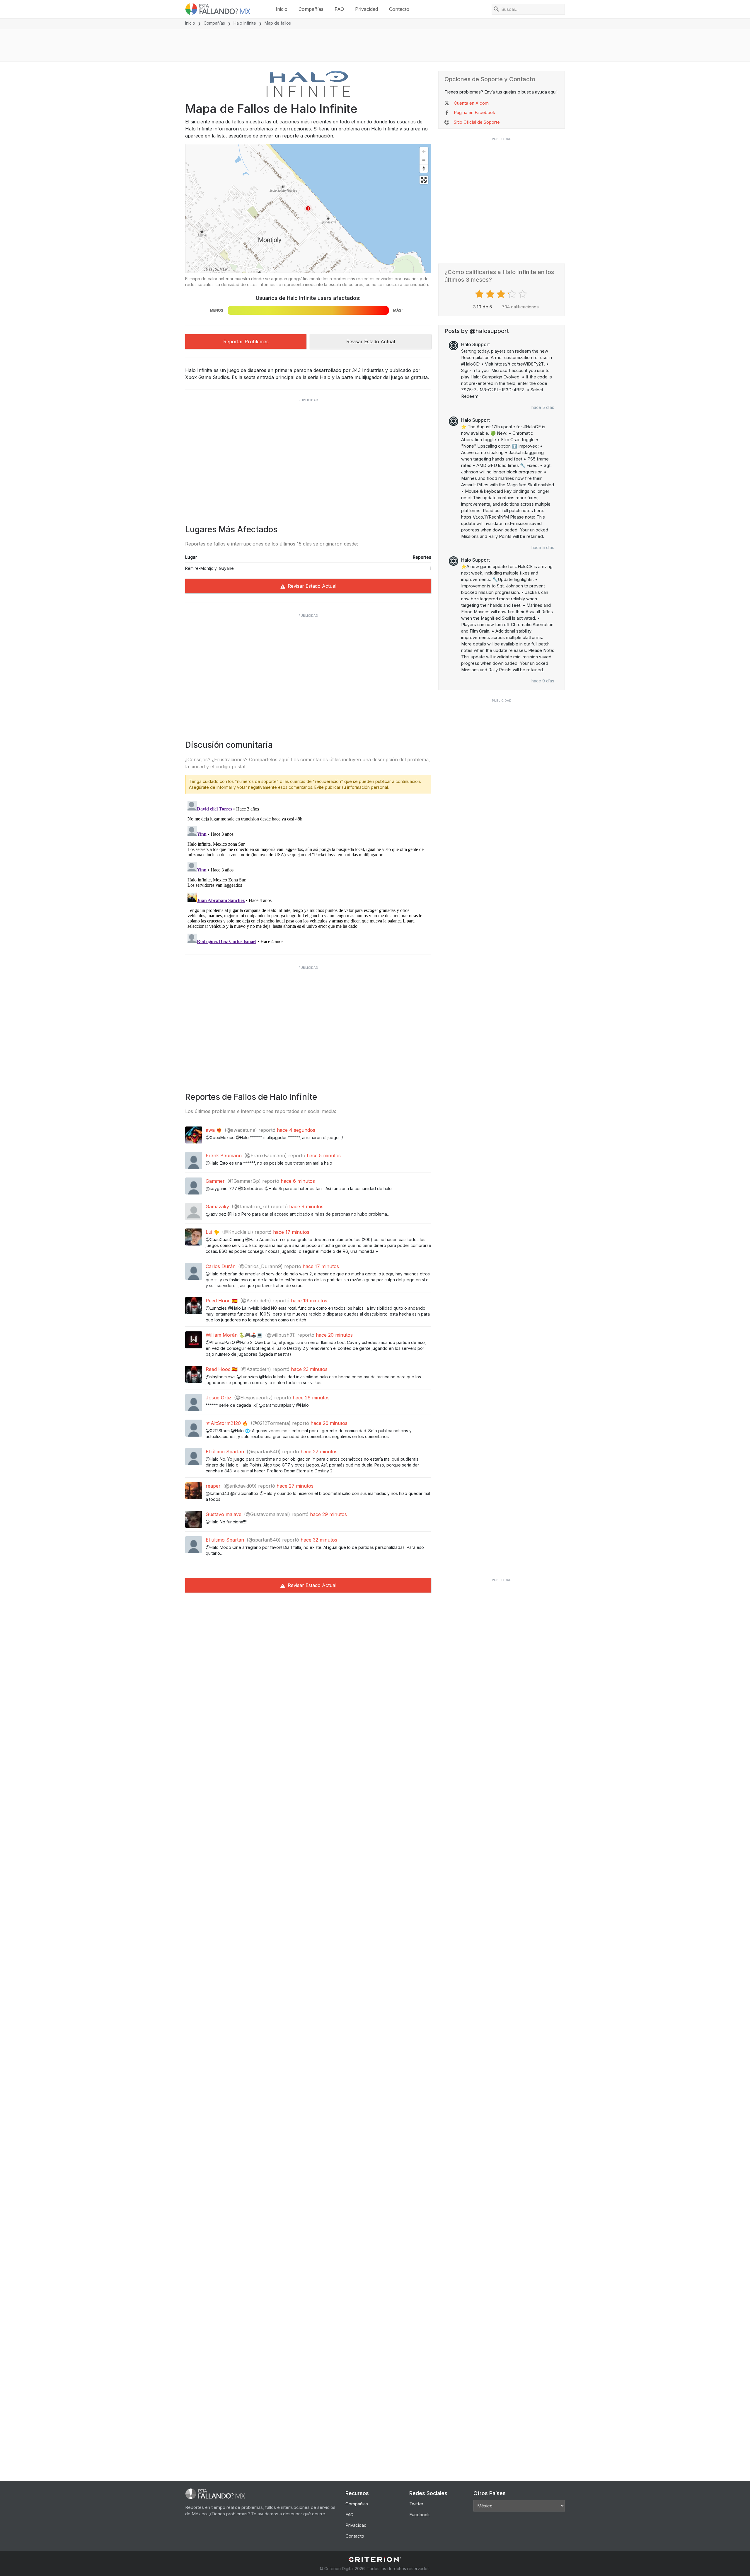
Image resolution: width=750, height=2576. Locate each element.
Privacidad (367, 9)
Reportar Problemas (246, 341)
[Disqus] (308, 872)
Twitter (416, 2504)
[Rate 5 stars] (523, 294)
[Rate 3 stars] (502, 294)
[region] (308, 208)
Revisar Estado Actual (371, 341)
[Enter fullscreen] (424, 180)
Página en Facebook (474, 112)
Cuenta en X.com (471, 103)
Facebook (420, 2515)
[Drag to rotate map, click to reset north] (424, 168)
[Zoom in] (424, 151)
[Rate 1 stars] (480, 294)
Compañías (311, 9)
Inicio (282, 9)
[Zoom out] (424, 160)
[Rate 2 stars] (491, 294)
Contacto (399, 9)
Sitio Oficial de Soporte (477, 122)
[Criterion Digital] (375, 2559)
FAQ (339, 9)
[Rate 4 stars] (513, 294)
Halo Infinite (245, 23)
